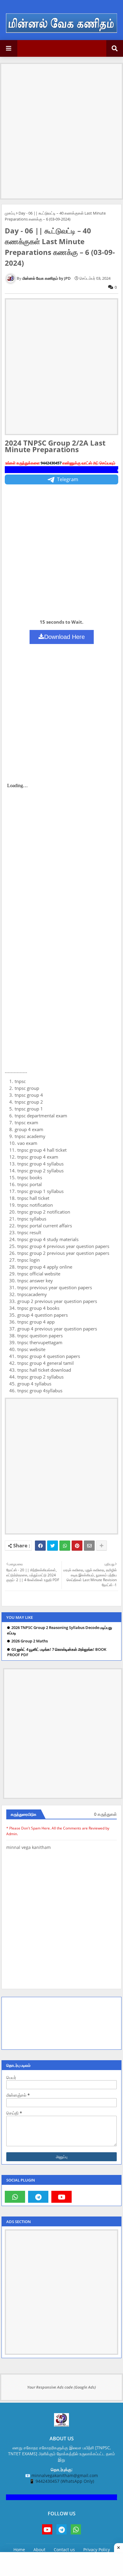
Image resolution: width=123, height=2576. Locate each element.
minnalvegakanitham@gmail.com (65, 2475)
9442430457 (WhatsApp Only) (65, 2481)
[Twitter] (53, 1546)
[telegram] (38, 2197)
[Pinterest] (77, 1546)
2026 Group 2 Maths (30, 1641)
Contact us (64, 2550)
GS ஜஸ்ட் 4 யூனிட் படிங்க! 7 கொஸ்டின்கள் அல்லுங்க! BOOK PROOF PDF (57, 1652)
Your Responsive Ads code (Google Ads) (61, 2387)
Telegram (68, 479)
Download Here (64, 637)
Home (19, 2550)
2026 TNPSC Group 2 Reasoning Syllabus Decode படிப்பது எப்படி (60, 1630)
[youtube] (61, 2197)
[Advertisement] (61, 126)
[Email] (89, 1546)
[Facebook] (40, 1546)
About (39, 2550)
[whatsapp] (15, 2197)
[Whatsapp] (65, 1546)
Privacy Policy (97, 2550)
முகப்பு (10, 213)
